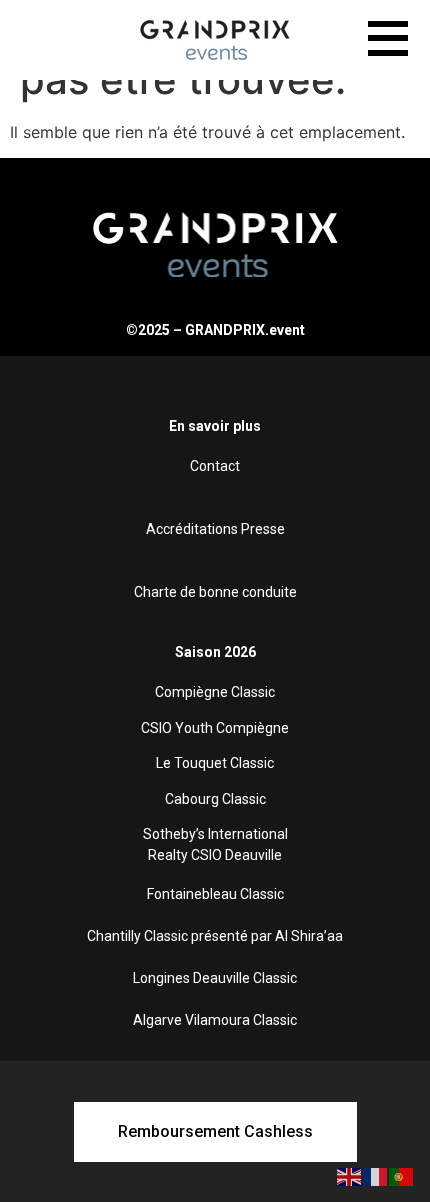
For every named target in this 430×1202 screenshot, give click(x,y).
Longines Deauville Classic (215, 978)
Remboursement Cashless (215, 1131)
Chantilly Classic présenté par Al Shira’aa (215, 936)
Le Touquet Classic (215, 763)
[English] (350, 1175)
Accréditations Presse (215, 529)
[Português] (402, 1175)
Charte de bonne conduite (215, 592)
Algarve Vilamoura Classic (215, 1020)
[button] (388, 41)
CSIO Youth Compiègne (215, 728)
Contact (215, 466)
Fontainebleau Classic (215, 894)
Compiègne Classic (215, 692)
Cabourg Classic (215, 799)
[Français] (376, 1175)
